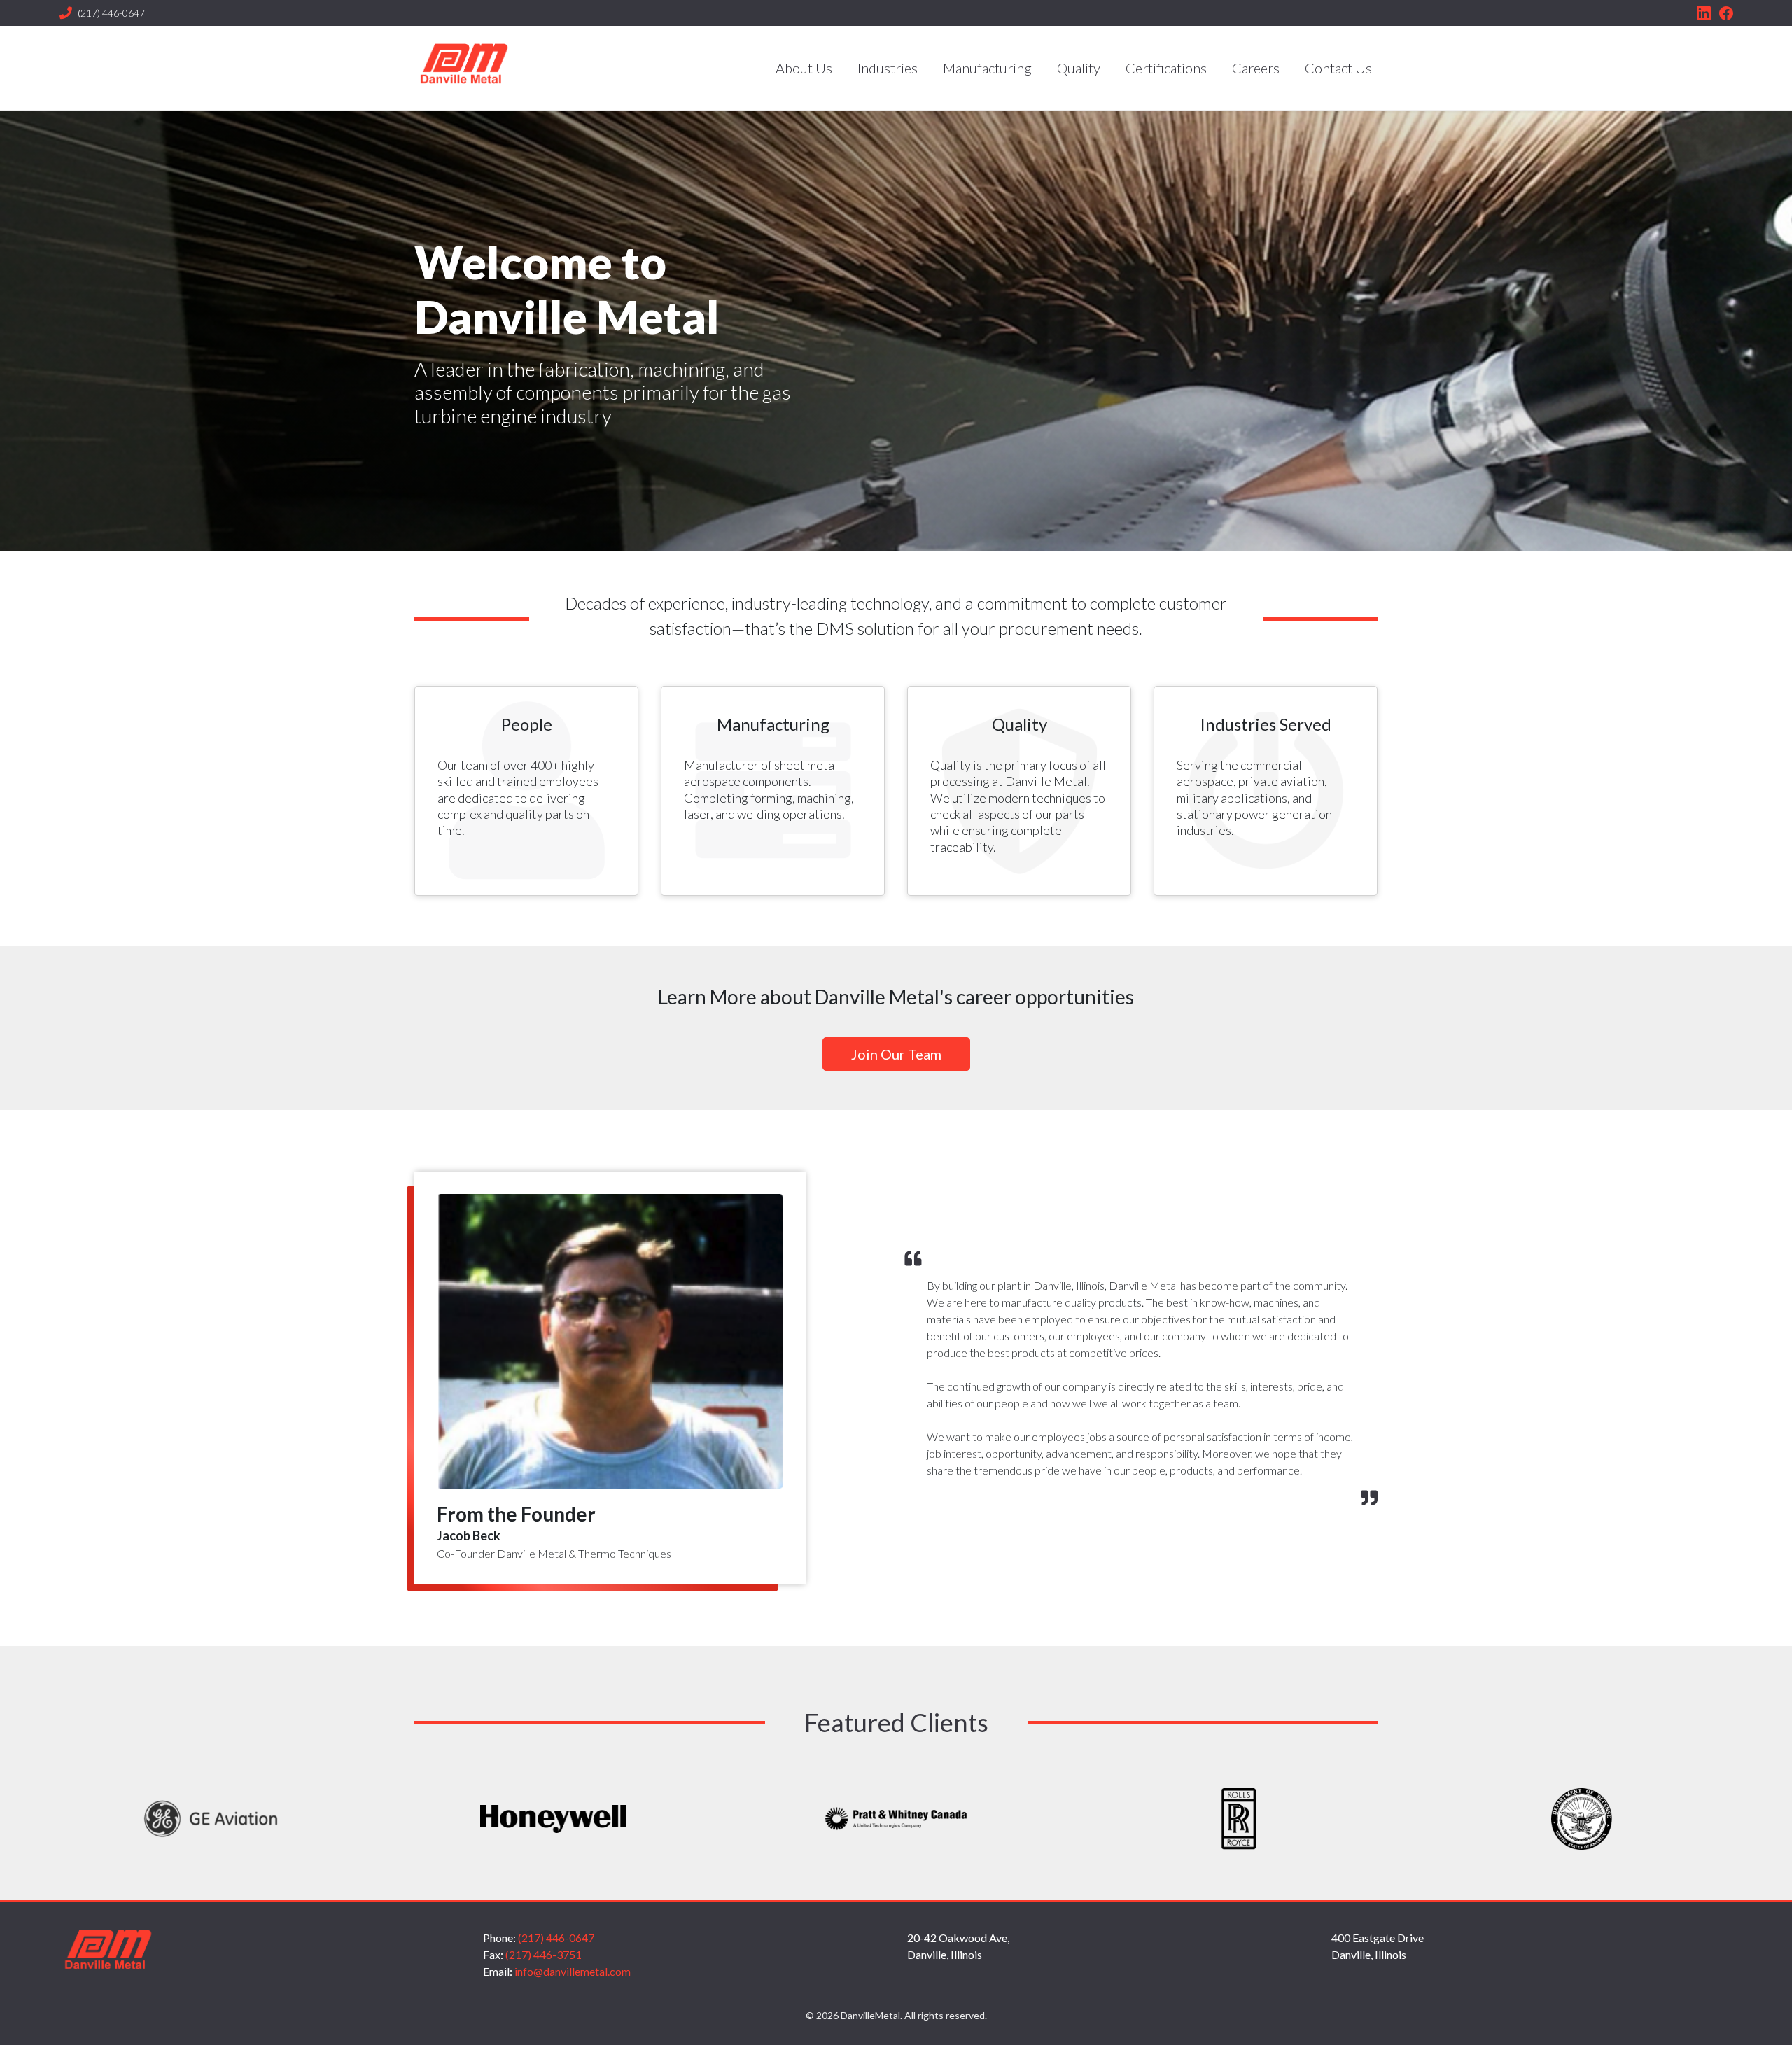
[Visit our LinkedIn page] (1704, 13)
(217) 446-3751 (544, 1954)
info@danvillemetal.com (573, 1971)
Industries (888, 68)
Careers (1256, 68)
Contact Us (1338, 68)
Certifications (1166, 68)
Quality (1079, 68)
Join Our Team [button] (896, 1054)
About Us (804, 68)
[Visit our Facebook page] (1726, 13)
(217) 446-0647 (111, 13)
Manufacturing (987, 68)
